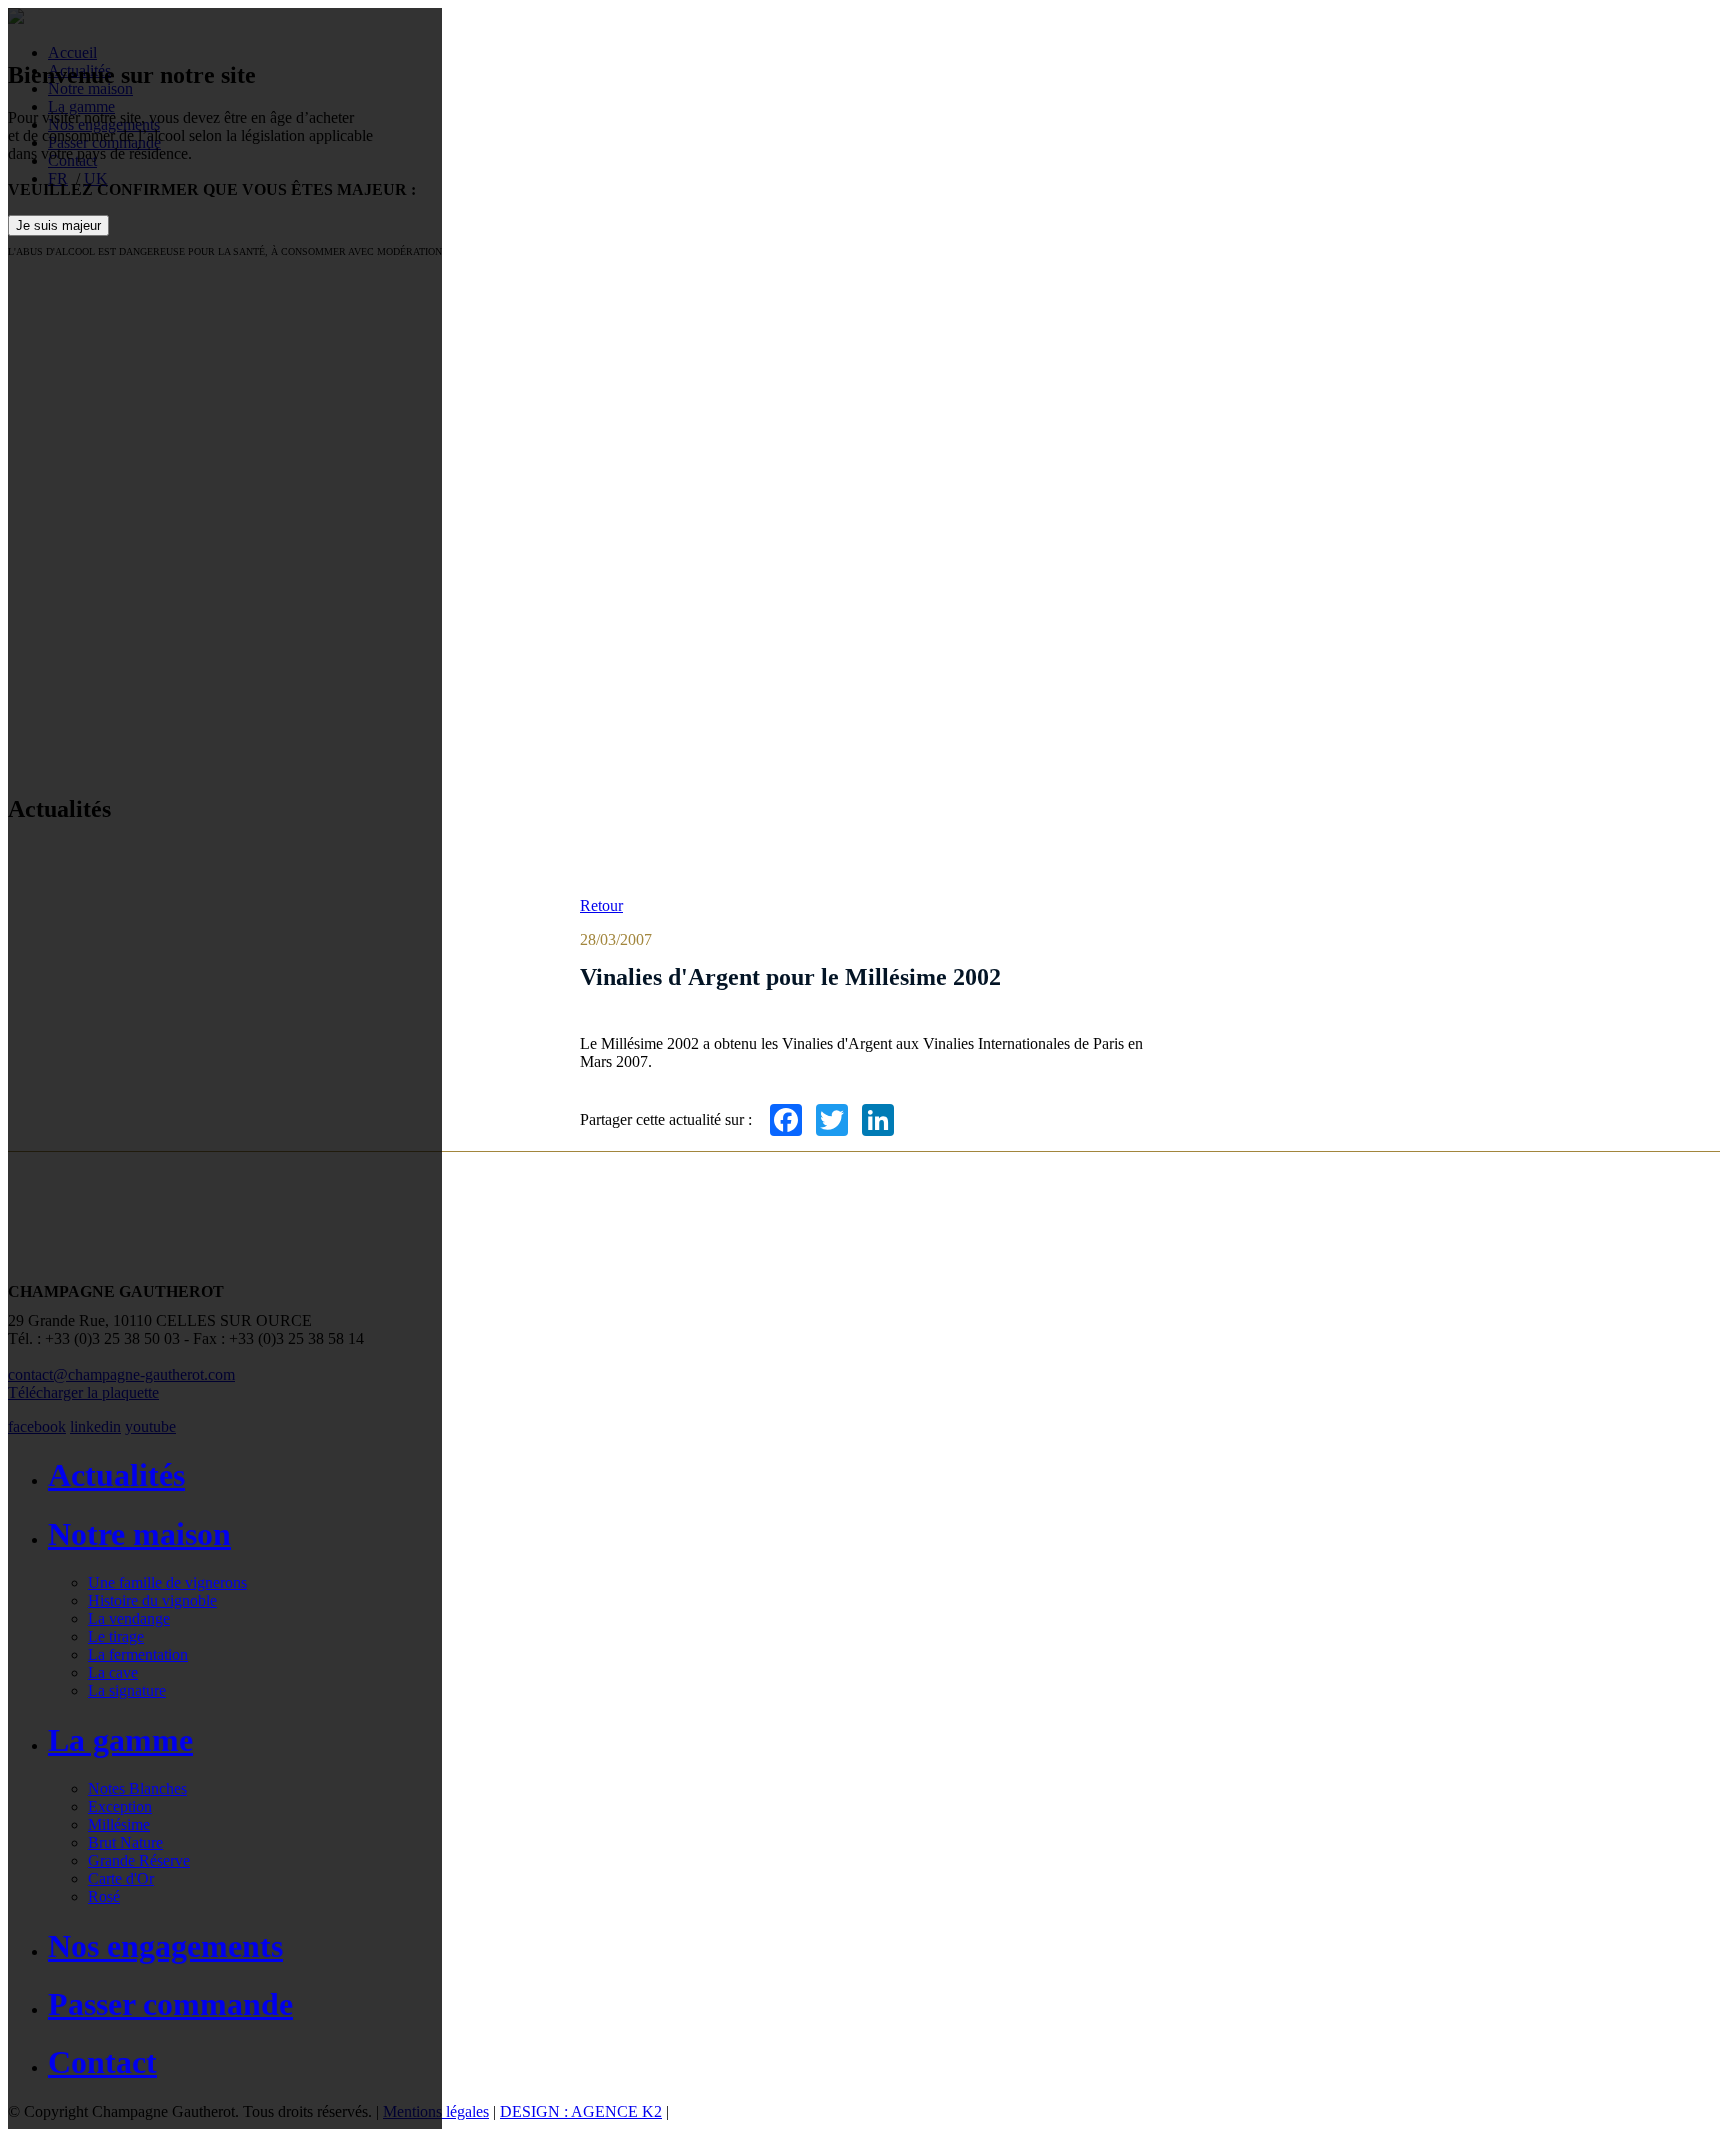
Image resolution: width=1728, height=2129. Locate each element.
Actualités (116, 1475)
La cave (113, 1672)
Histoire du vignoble (152, 1600)
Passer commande (170, 2004)
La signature (127, 1690)
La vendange (129, 1618)
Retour (601, 905)
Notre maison (139, 1534)
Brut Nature (125, 1842)
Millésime (119, 1824)
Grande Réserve (139, 1860)
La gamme (120, 1740)
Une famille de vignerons (167, 1582)
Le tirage (116, 1636)
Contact (102, 2062)
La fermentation (138, 1654)
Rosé (104, 1896)
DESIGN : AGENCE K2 (581, 2111)
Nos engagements (165, 1946)
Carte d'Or (121, 1878)
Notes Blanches (137, 1788)
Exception (120, 1806)
